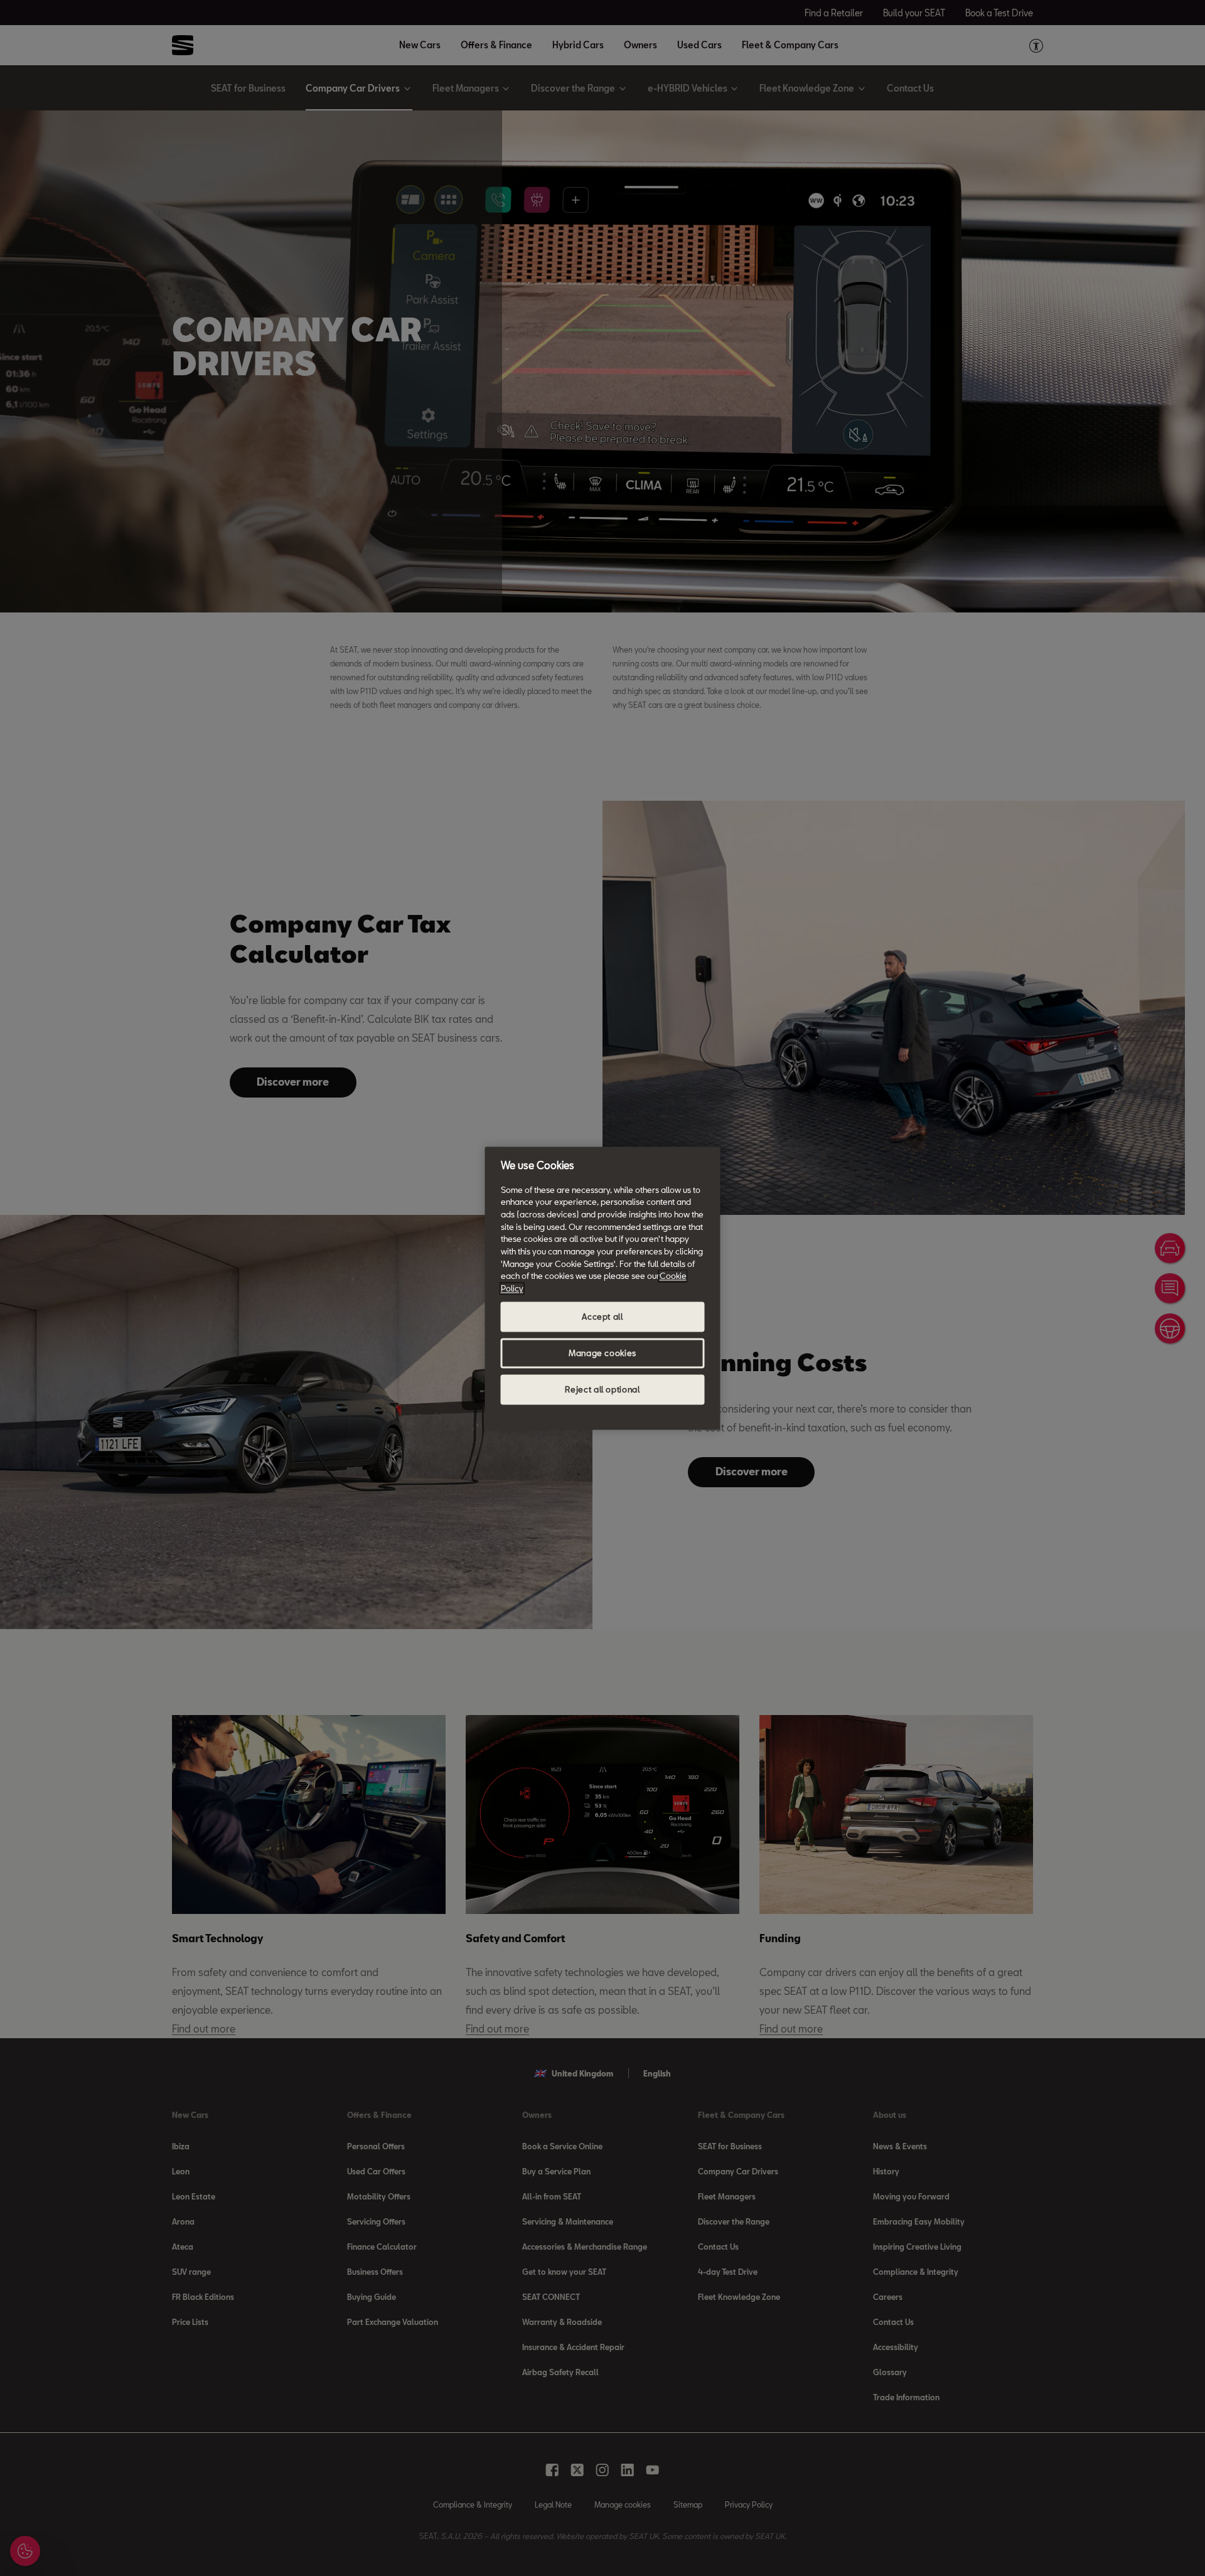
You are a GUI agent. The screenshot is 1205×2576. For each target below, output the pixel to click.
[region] (603, 1288)
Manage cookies (602, 1353)
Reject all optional (602, 1389)
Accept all (602, 1317)
